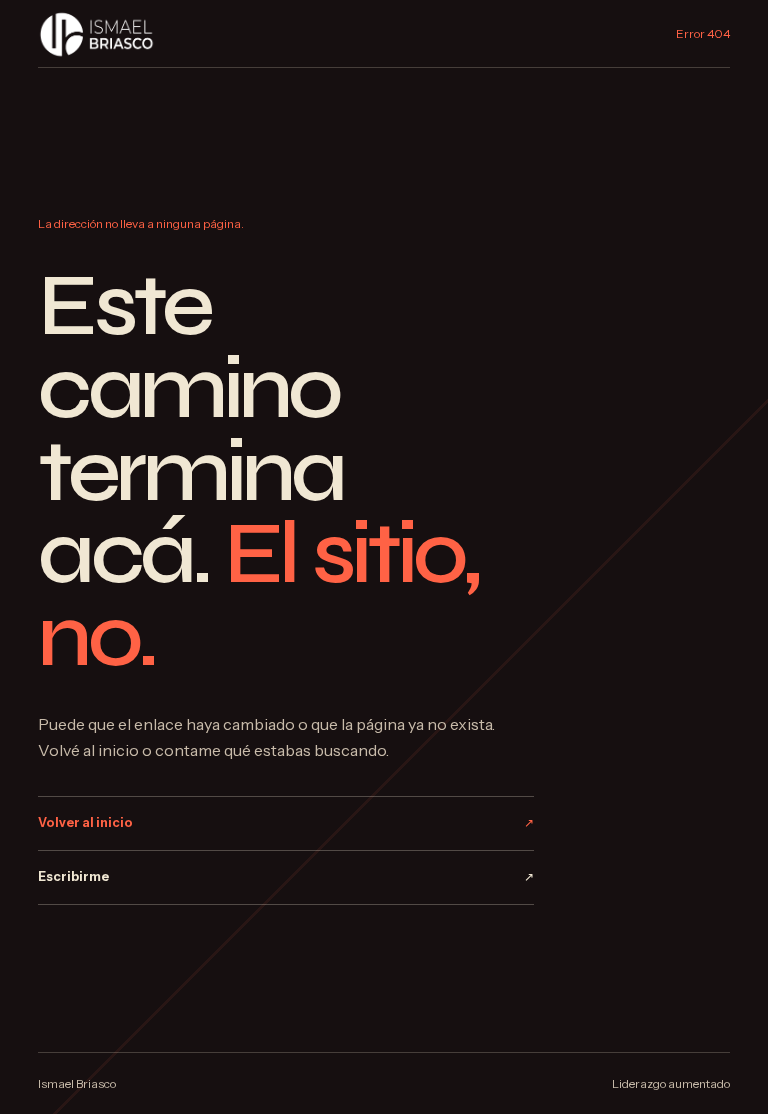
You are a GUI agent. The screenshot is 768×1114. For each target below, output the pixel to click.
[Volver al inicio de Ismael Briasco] (96, 33)
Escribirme (286, 876)
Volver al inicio (286, 822)
